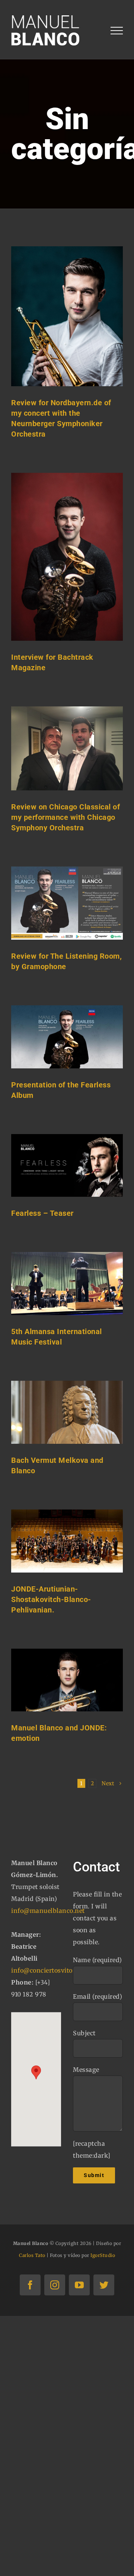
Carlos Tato (32, 2255)
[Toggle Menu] (117, 31)
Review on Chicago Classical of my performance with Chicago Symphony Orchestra (66, 817)
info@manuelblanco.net (48, 1911)
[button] (36, 2072)
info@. (53, 1970)
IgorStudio (103, 2255)
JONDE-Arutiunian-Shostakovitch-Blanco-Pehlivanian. (51, 1599)
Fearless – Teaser (42, 1213)
